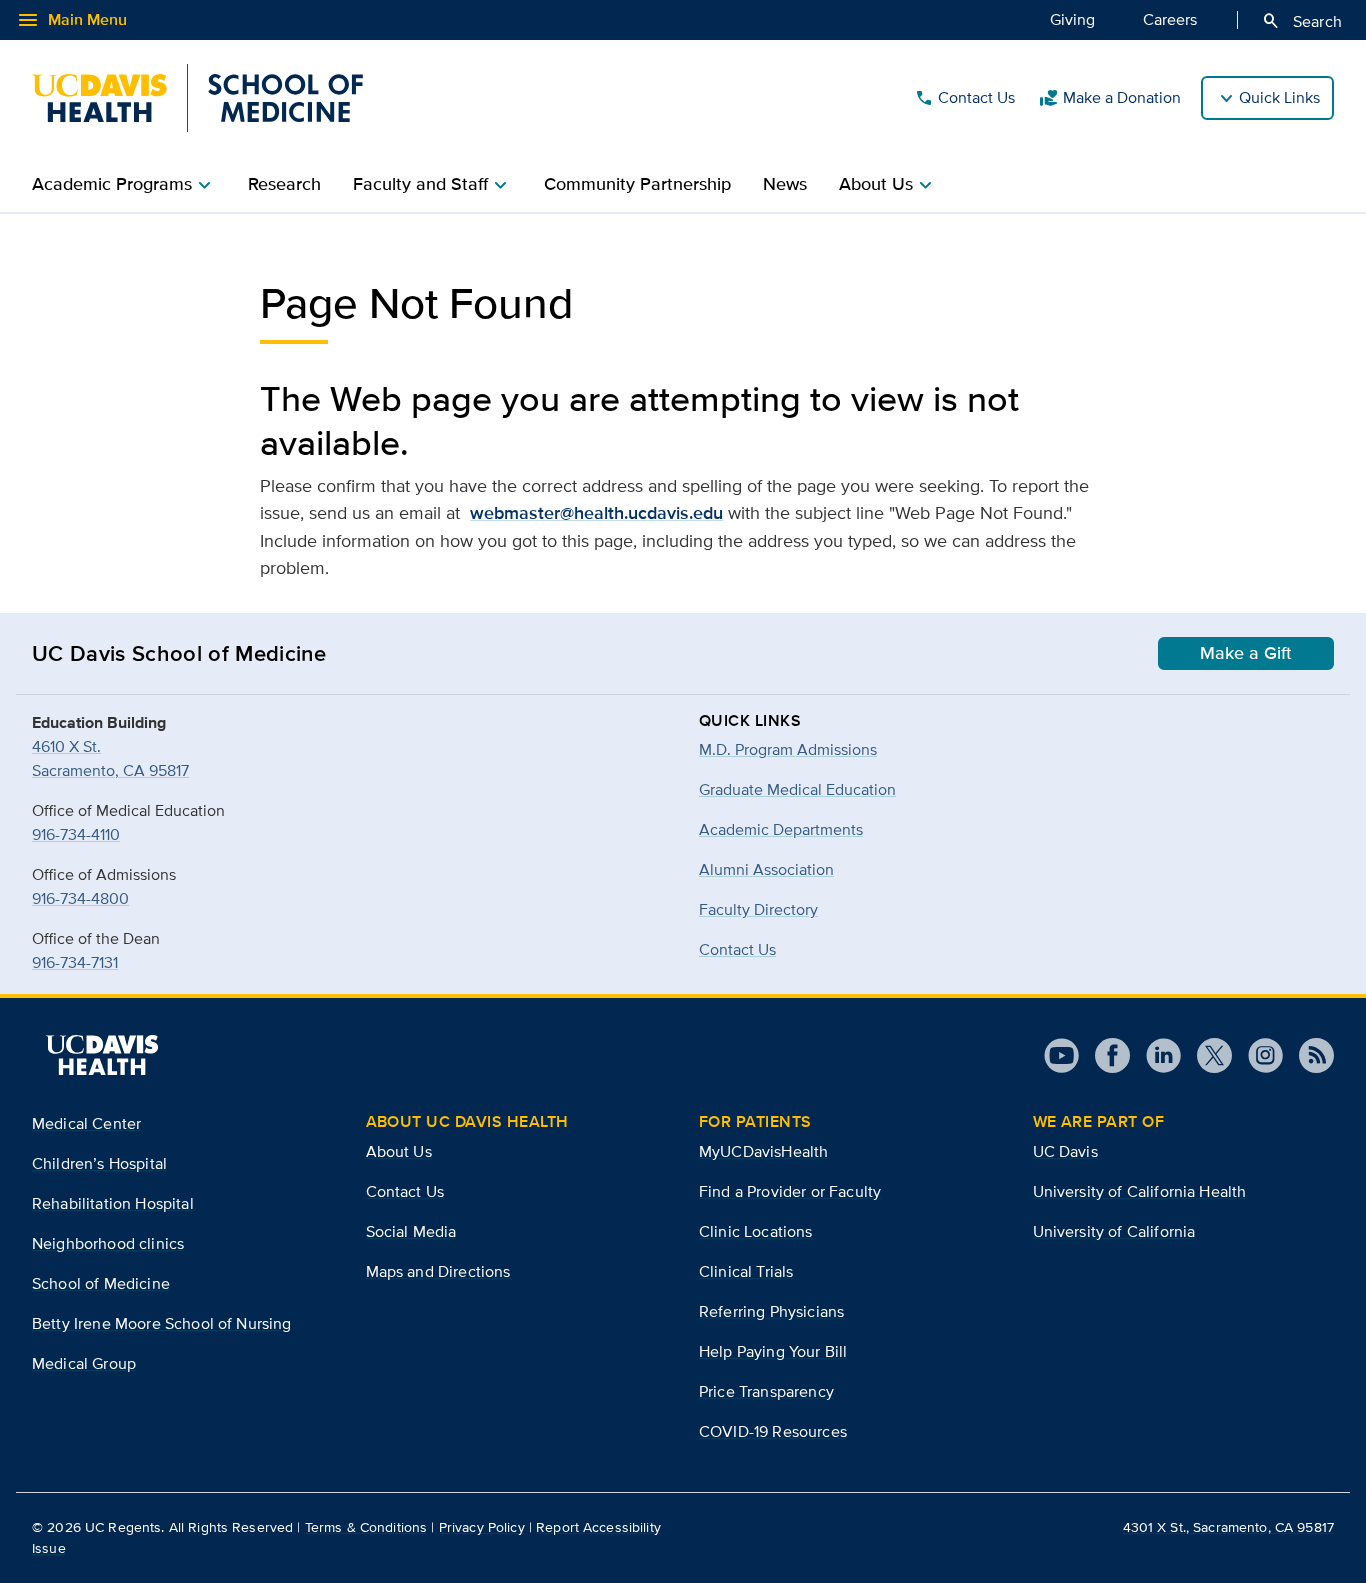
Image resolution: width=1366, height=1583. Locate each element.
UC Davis (1065, 1151)
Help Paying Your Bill (773, 1351)
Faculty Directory (758, 909)
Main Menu (71, 20)
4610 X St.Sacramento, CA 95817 (110, 758)
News (785, 184)
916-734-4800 (80, 898)
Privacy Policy (482, 1527)
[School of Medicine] (197, 98)
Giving (1072, 19)
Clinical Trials (746, 1271)
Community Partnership (637, 184)
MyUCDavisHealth (763, 1151)
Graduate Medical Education (797, 789)
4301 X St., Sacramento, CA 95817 (1228, 1527)
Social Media (411, 1231)
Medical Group (84, 1363)
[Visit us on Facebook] (1104, 1055)
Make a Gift (1246, 653)
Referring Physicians (771, 1311)
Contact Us (964, 98)
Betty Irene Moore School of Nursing (162, 1323)
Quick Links (1279, 97)
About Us (399, 1151)
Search (1301, 21)
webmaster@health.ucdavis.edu (596, 513)
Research (284, 184)
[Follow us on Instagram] (1257, 1055)
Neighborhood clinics (108, 1243)
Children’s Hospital (99, 1163)
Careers (1170, 19)
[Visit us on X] (1206, 1055)
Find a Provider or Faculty (790, 1191)
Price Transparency (766, 1391)
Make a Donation (1110, 98)
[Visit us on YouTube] (1061, 1055)
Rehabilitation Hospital (113, 1203)
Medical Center (86, 1123)
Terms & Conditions (366, 1527)
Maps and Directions (438, 1271)
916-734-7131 (75, 962)
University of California (1114, 1231)
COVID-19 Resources (773, 1431)
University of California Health (1140, 1191)
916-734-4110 (76, 834)
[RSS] (1308, 1055)
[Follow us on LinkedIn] (1155, 1055)
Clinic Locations (756, 1231)
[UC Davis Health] (102, 1055)
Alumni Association (766, 869)
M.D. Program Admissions (788, 749)
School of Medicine (101, 1283)
